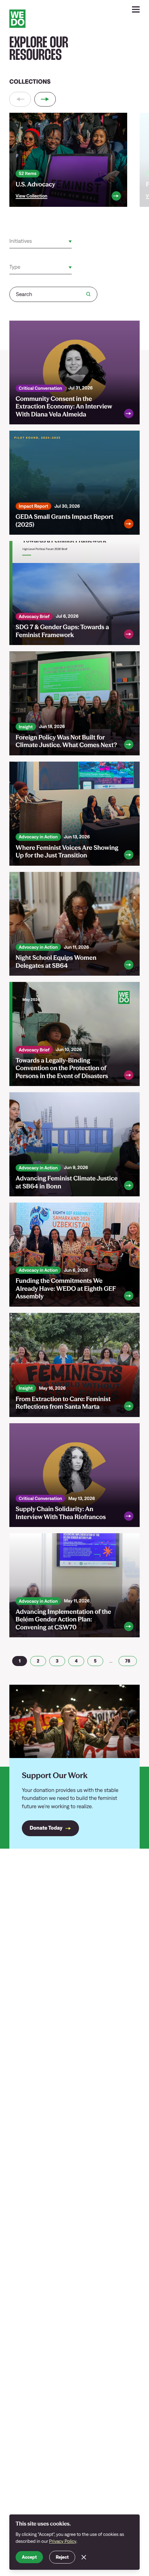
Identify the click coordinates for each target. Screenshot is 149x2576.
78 (128, 1661)
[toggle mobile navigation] (136, 10)
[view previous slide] (20, 99)
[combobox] (10, 242)
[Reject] (84, 2557)
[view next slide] (45, 99)
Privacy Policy (63, 2541)
